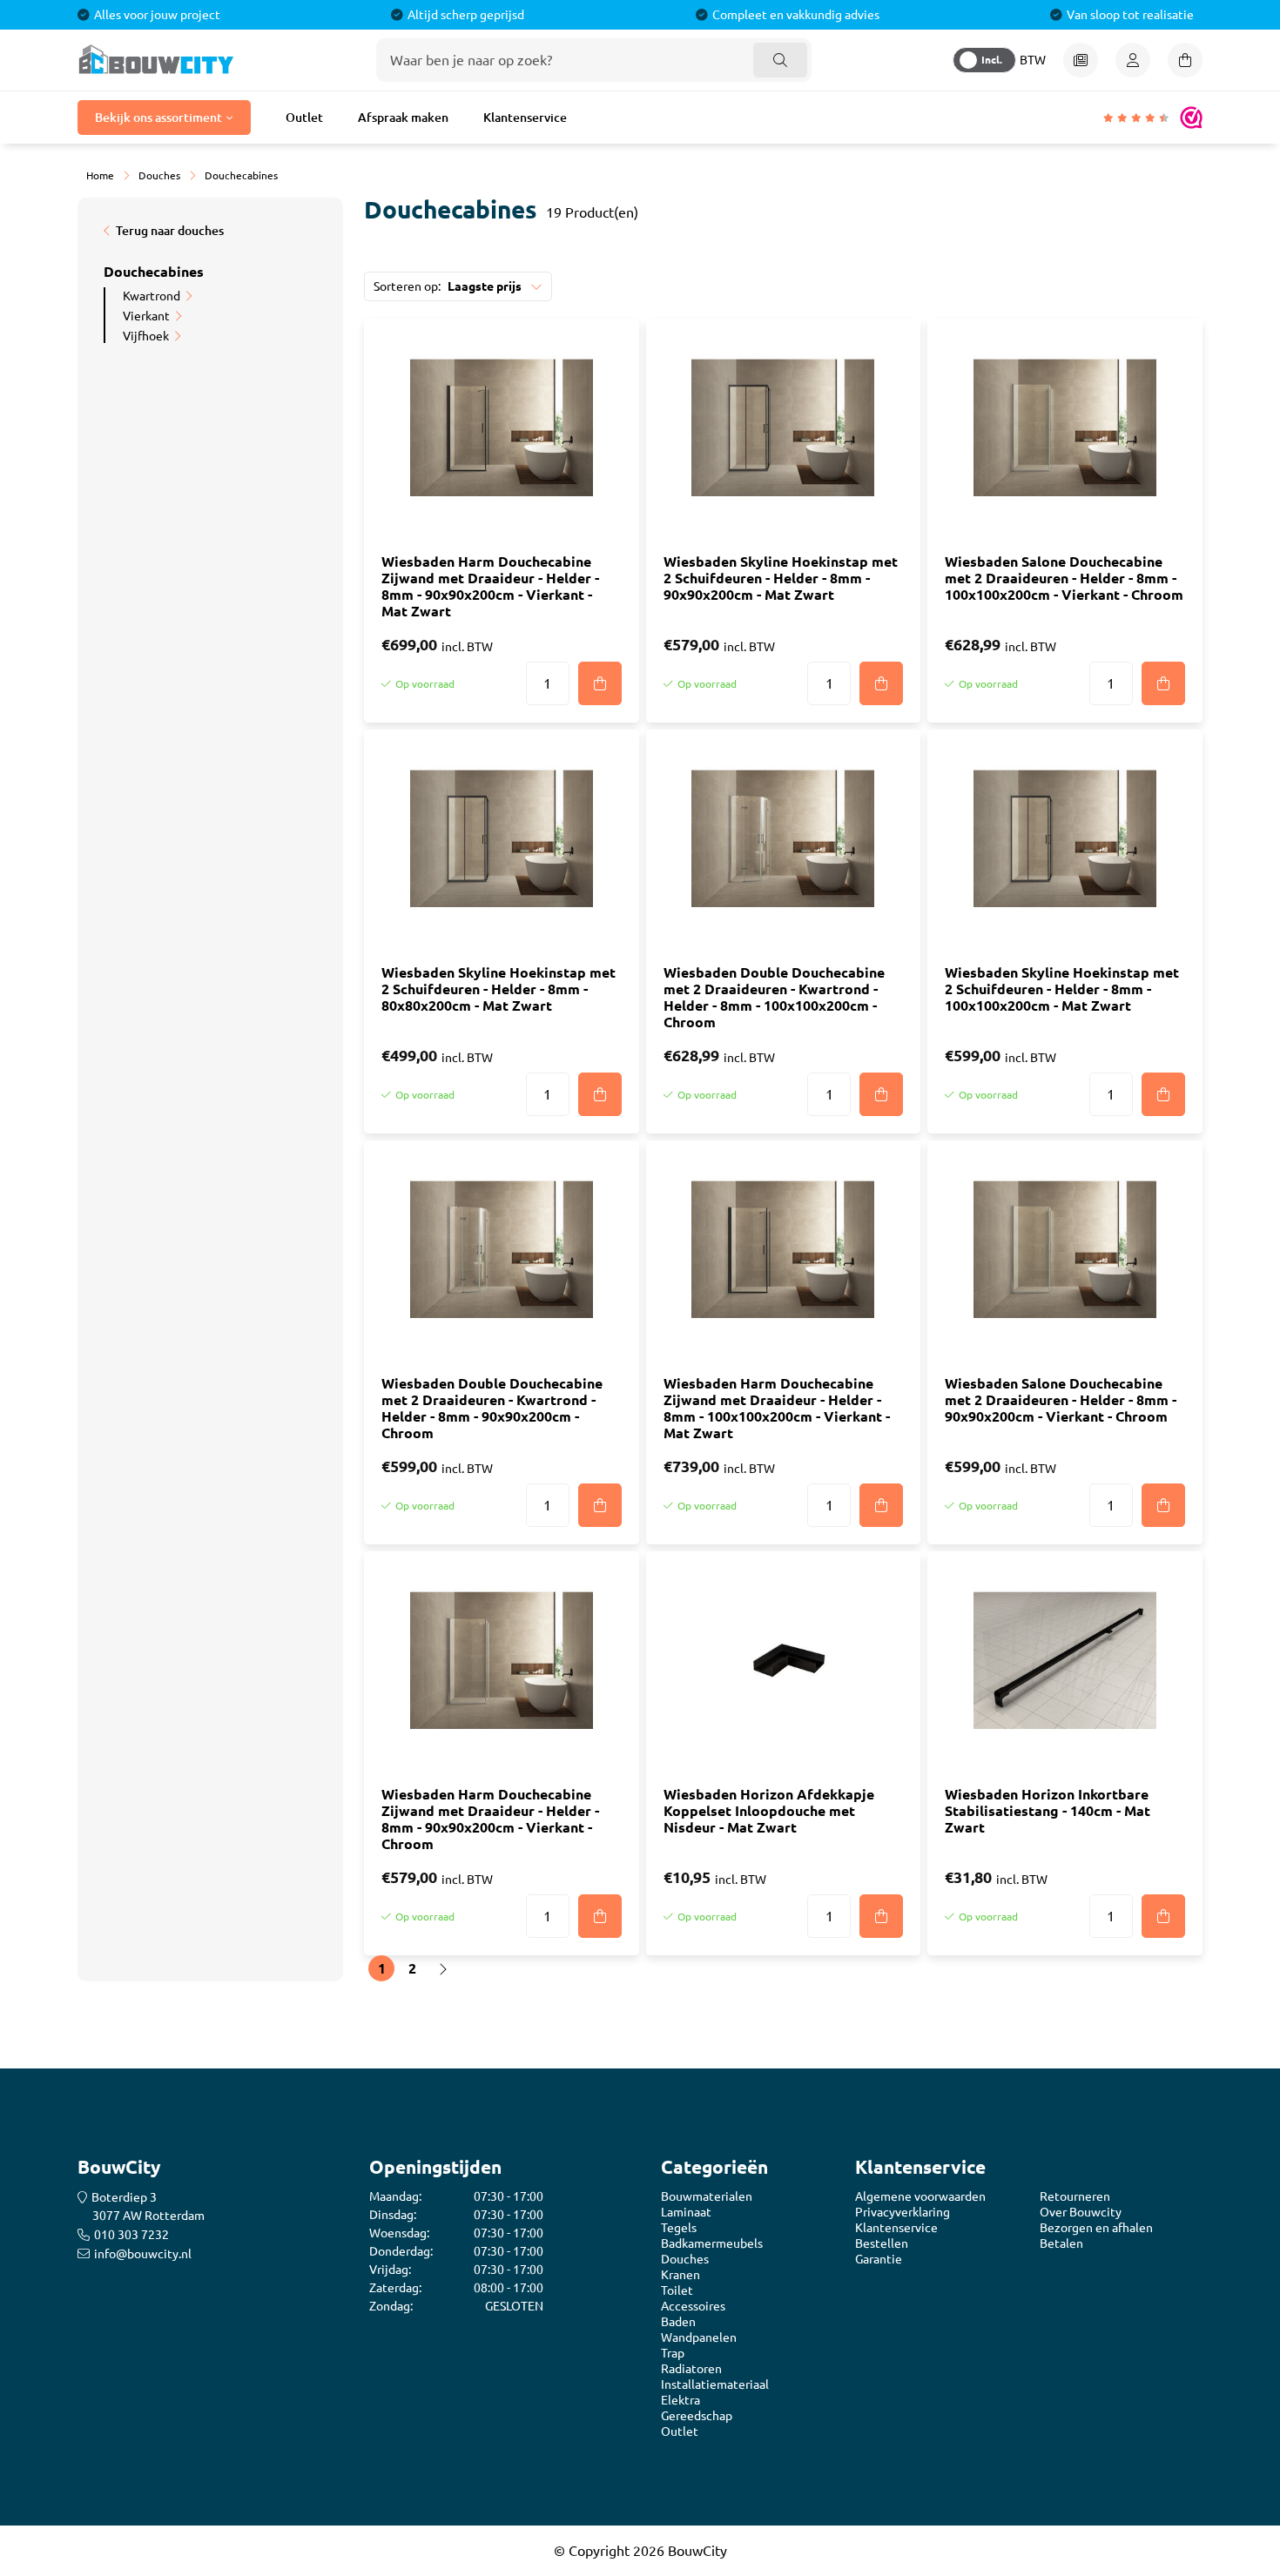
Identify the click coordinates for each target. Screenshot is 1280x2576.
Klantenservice (525, 118)
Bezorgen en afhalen (1096, 2228)
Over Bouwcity (1081, 2212)
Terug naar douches (170, 231)
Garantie (879, 2259)
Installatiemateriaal (715, 2384)
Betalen (1061, 2243)
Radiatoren (691, 2369)
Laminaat (686, 2212)
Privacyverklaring (903, 2212)
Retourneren (1075, 2196)
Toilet (677, 2290)
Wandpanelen (699, 2337)
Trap (673, 2353)
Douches (685, 2259)
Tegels (679, 2228)
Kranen (680, 2275)
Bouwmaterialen (707, 2196)
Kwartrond (152, 296)
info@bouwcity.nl (143, 2254)
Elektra (680, 2400)
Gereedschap (697, 2416)
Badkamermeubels (712, 2243)
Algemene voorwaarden (920, 2196)
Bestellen (882, 2243)
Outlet (304, 118)
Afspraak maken (403, 118)
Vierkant (146, 316)
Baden (678, 2322)
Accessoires (693, 2306)
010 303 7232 (131, 2235)
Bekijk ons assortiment (158, 118)
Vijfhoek (146, 336)
